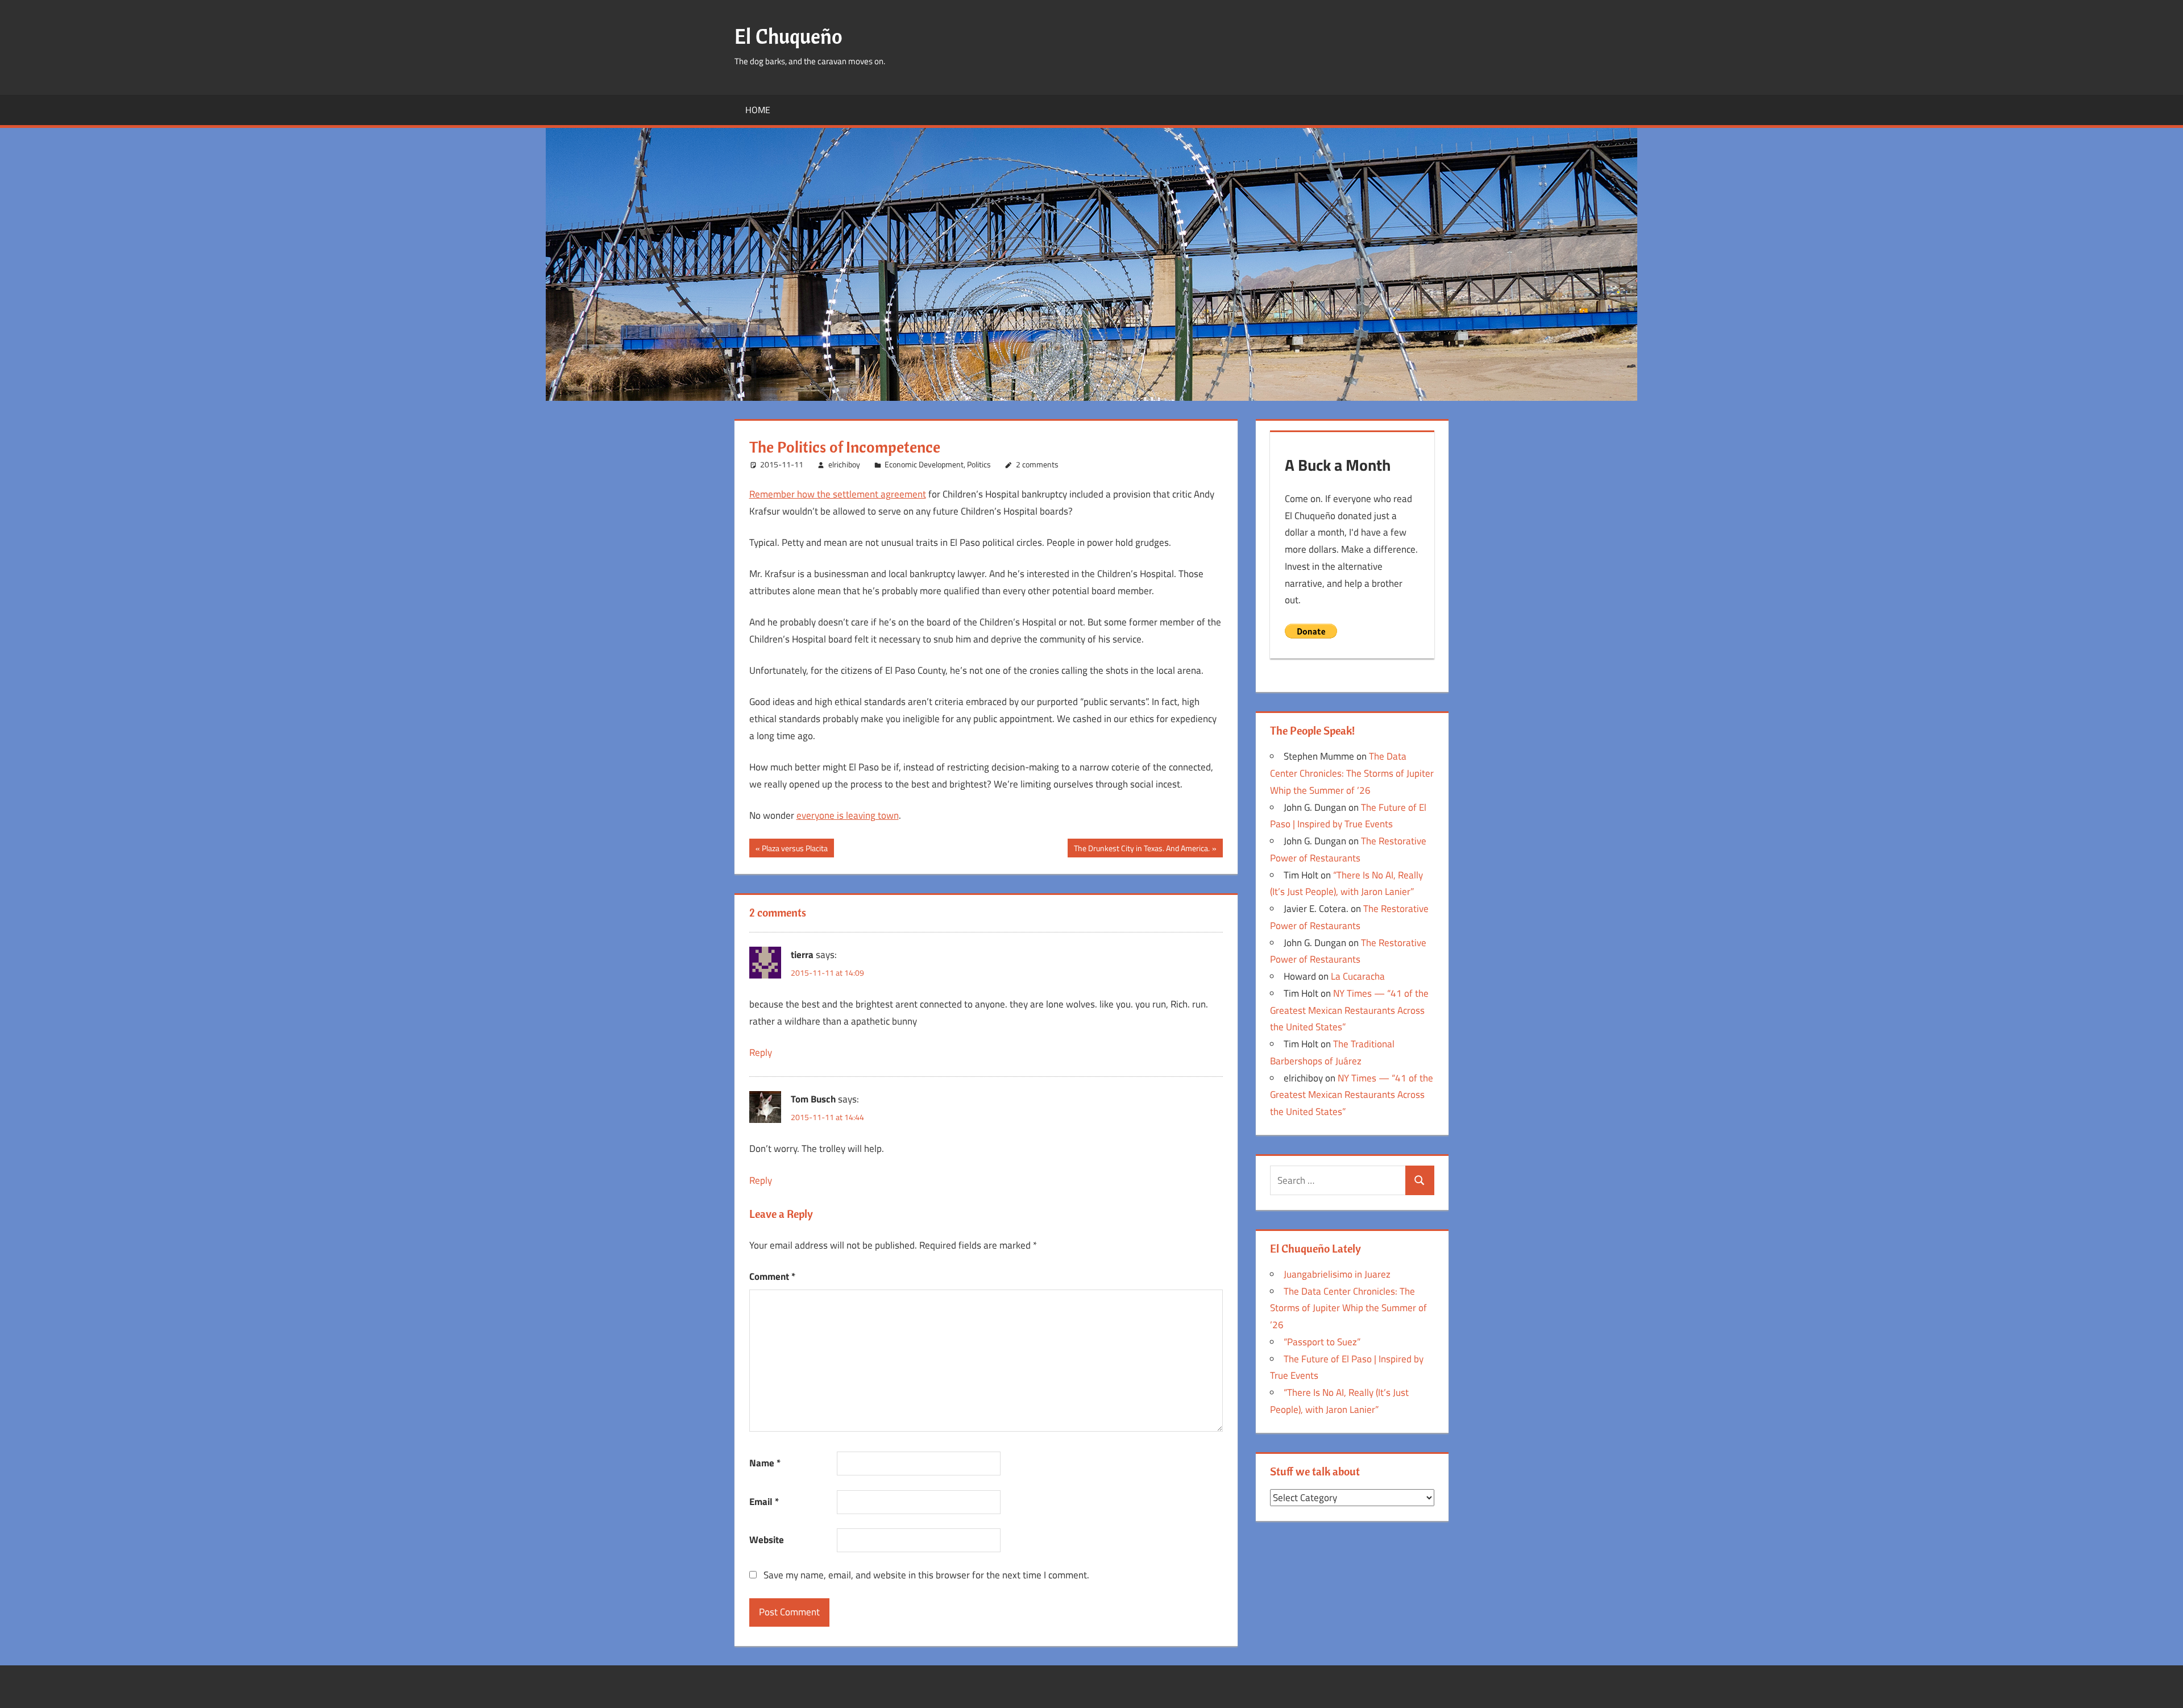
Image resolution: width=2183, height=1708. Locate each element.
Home (758, 110)
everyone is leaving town (848, 815)
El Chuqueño (788, 36)
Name (765, 1463)
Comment (772, 1276)
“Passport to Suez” (1322, 1342)
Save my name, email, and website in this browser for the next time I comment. (926, 1575)
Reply (761, 1052)
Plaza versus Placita (794, 849)
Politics (979, 464)
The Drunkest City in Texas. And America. (1142, 849)
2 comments (1037, 464)
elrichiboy (844, 464)
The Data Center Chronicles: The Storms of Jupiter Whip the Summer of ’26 (1352, 773)
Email (764, 1502)
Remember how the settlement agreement (838, 494)
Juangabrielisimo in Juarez (1337, 1274)
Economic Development (924, 464)
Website (767, 1540)
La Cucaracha (1358, 976)
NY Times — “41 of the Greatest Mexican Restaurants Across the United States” (1349, 1010)
